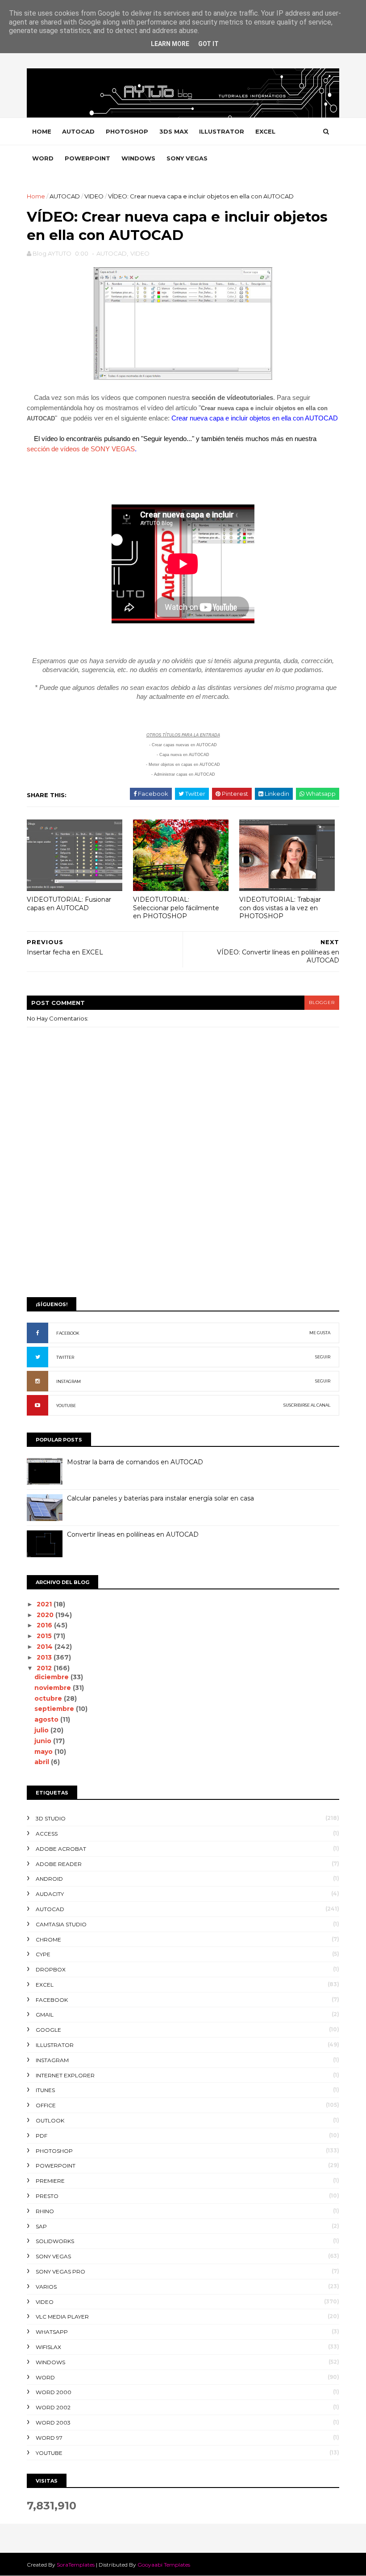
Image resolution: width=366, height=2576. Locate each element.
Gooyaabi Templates (164, 2565)
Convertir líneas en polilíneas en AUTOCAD (133, 1534)
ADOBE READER (59, 1864)
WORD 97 (49, 2438)
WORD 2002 (53, 2407)
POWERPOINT (87, 158)
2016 (45, 1625)
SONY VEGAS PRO (60, 2271)
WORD (43, 158)
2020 (46, 1615)
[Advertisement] (183, 1221)
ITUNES (45, 2090)
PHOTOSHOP (127, 131)
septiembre (55, 1709)
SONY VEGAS (187, 158)
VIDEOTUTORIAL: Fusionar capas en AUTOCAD (69, 904)
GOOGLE (48, 2030)
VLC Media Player (62, 2317)
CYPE (43, 1954)
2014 (46, 1647)
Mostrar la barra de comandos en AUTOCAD (135, 1462)
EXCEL (265, 131)
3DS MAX (174, 131)
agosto (47, 1719)
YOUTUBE (66, 1406)
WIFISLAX (48, 2347)
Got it (208, 44)
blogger (322, 1002)
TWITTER (65, 1357)
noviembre (54, 1688)
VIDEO (94, 196)
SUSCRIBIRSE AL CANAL (307, 1405)
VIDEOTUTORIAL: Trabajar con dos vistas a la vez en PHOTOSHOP (280, 908)
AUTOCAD (78, 131)
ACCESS (47, 1834)
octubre (49, 1698)
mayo (44, 1752)
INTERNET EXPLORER (65, 2075)
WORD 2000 (54, 2392)
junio (44, 1741)
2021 (45, 1604)
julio (42, 1730)
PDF (42, 2136)
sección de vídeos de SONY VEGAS (81, 449)
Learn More (170, 44)
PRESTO (47, 2196)
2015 (45, 1636)
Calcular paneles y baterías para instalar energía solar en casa (160, 1498)
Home (42, 131)
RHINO (45, 2211)
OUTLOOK (50, 2120)
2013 (45, 1657)
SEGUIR (323, 1357)
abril (43, 1762)
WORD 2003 (53, 2423)
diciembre (52, 1677)
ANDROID (49, 1879)
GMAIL (45, 2015)
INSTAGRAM (69, 1381)
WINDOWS (138, 158)
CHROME (48, 1939)
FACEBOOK (68, 1333)
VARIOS (46, 2287)
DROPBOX (51, 1969)
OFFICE (46, 2105)
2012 (45, 1668)
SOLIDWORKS (55, 2241)
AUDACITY (50, 1894)
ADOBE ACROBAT (61, 1849)
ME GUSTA (320, 1333)
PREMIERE (50, 2181)
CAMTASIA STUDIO (61, 1924)
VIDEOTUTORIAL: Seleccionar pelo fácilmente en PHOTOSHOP (176, 908)
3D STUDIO (51, 1818)
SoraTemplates (76, 2565)
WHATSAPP (52, 2332)
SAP (41, 2226)
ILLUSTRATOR (222, 131)
